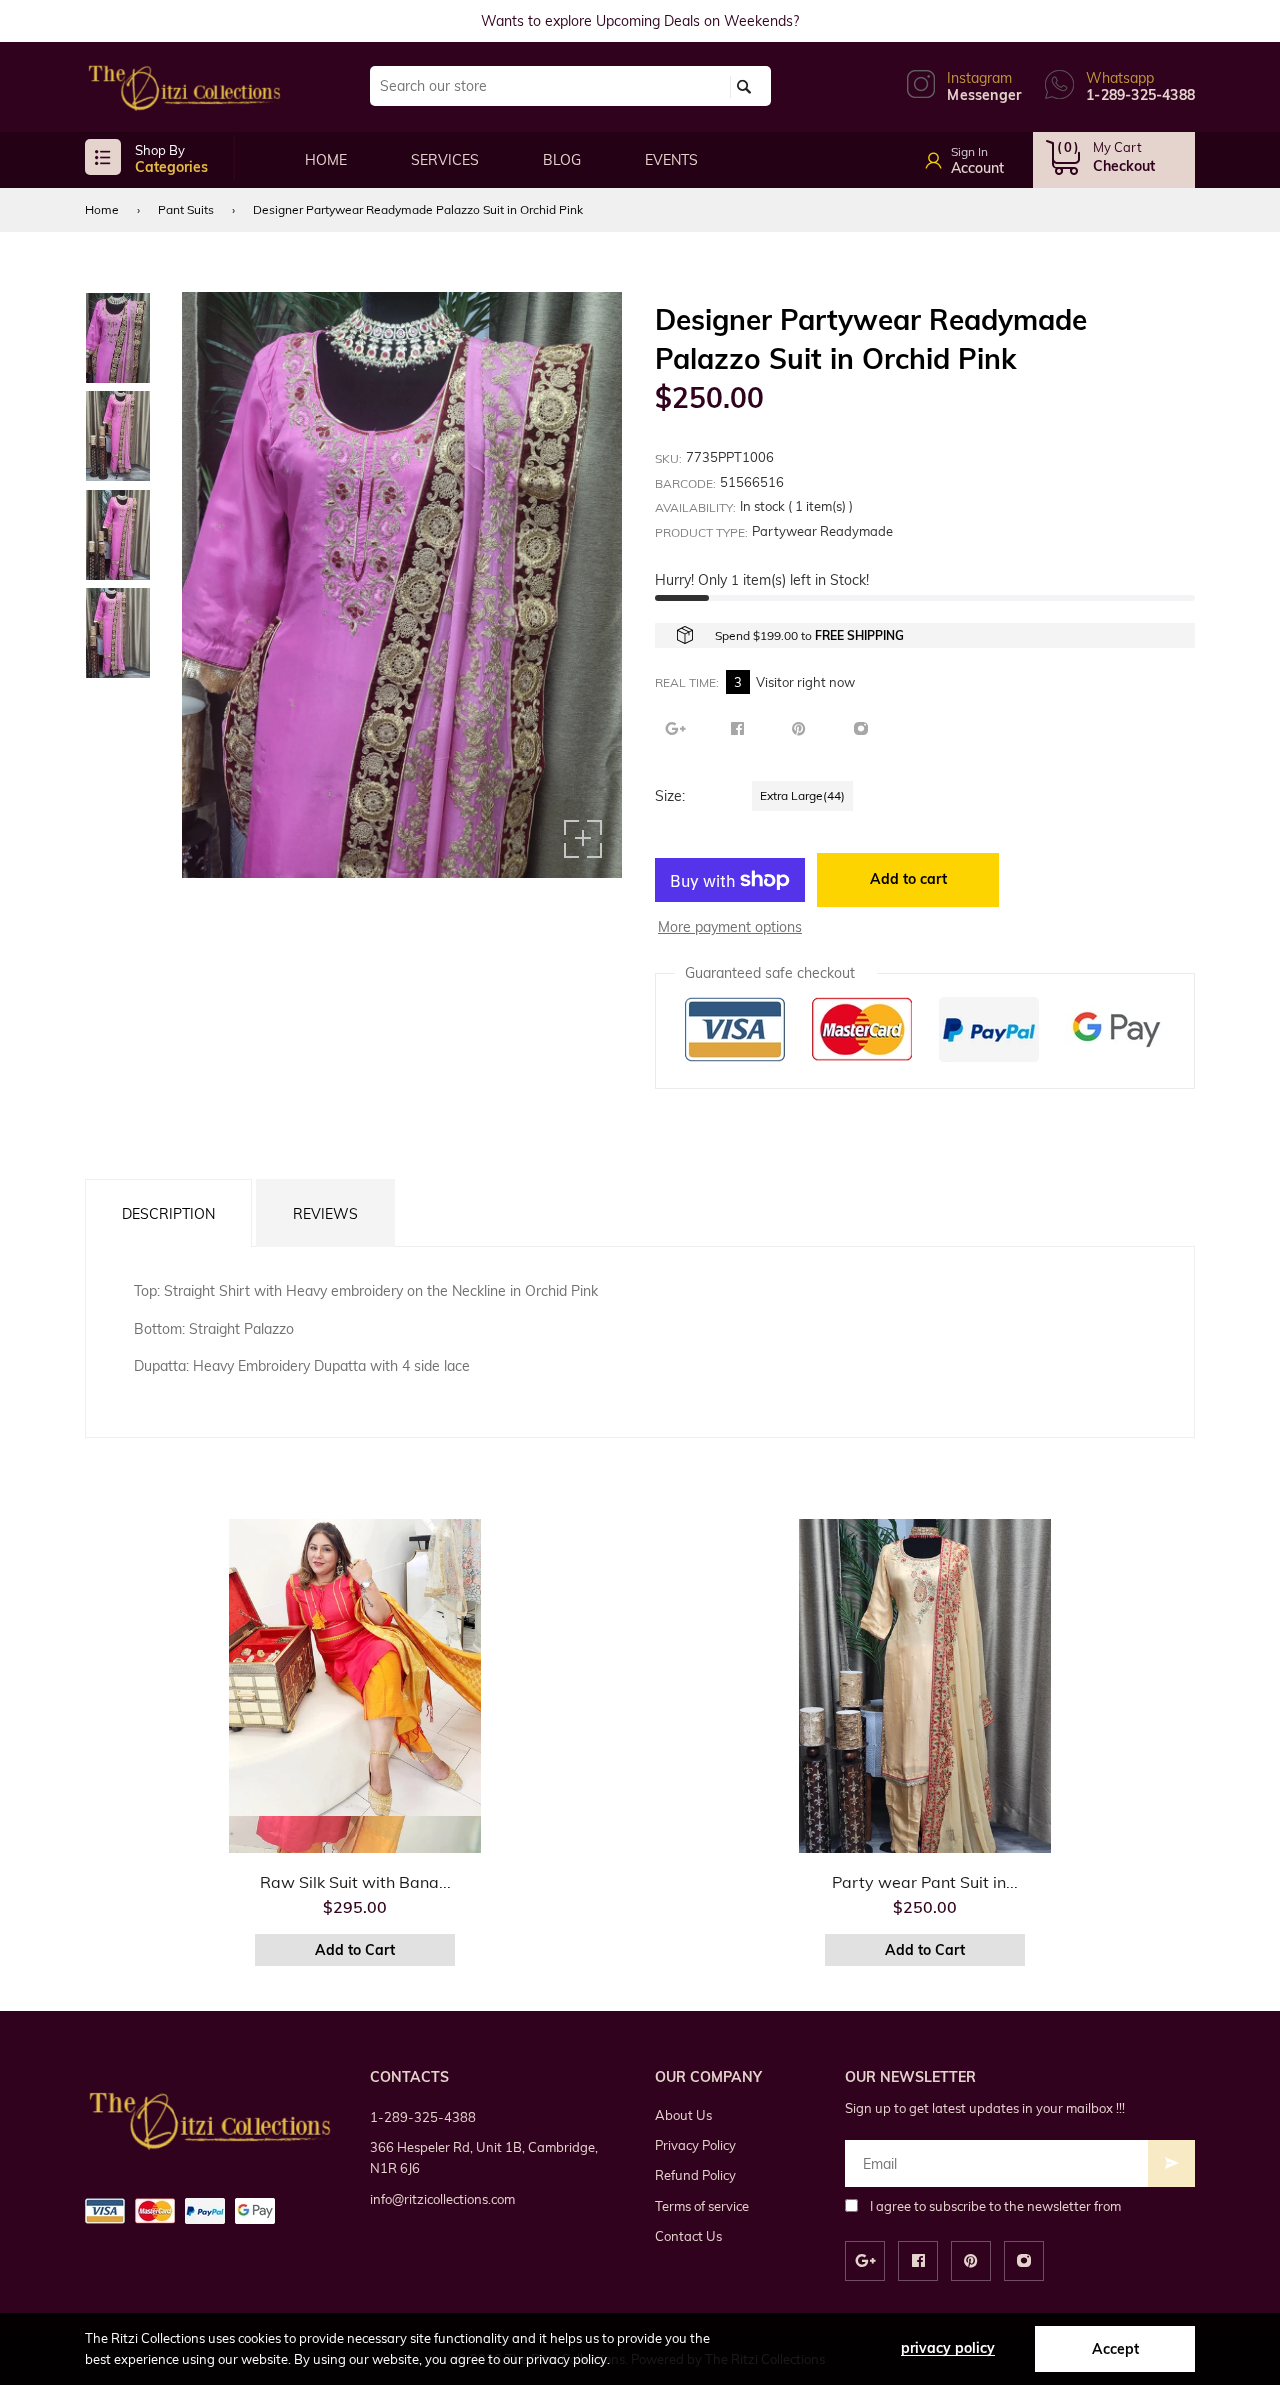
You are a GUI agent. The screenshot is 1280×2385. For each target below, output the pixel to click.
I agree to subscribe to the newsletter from (995, 2206)
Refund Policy (695, 2175)
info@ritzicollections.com (442, 2199)
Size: (670, 796)
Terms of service (702, 2206)
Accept (1115, 2349)
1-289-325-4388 (423, 2117)
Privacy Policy (695, 2145)
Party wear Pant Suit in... (925, 1882)
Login (987, 154)
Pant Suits (186, 209)
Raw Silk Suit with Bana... (355, 1882)
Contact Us (688, 2236)
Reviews (325, 1214)
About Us (683, 2115)
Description (168, 1214)
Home (102, 209)
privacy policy (948, 2348)
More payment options (730, 927)
